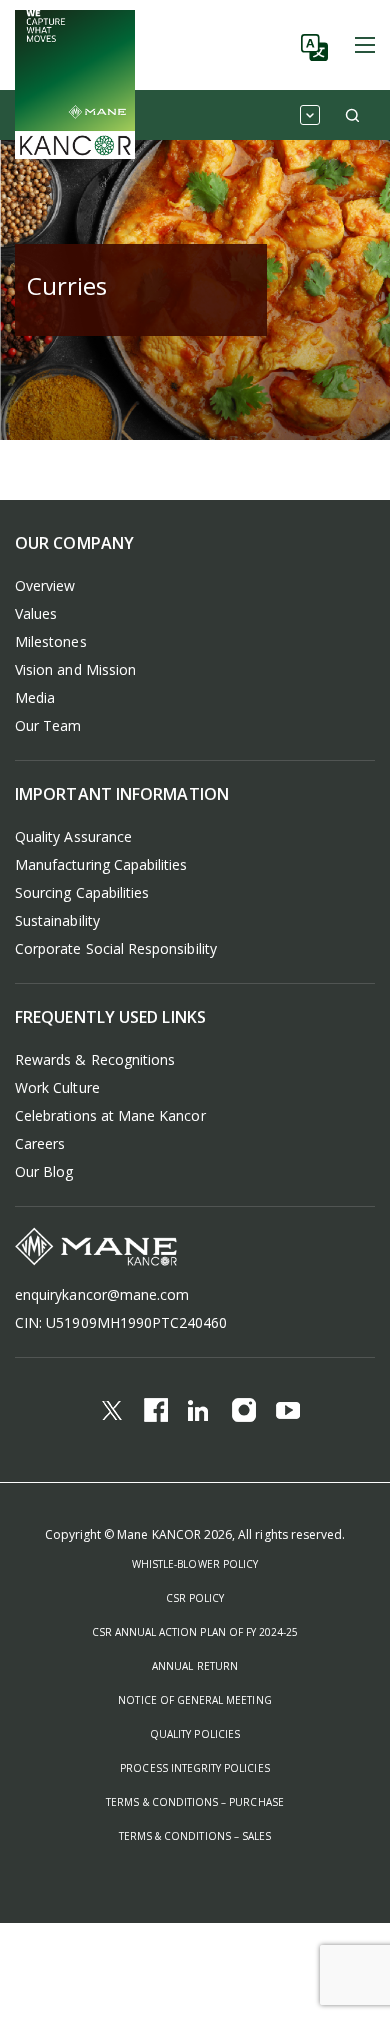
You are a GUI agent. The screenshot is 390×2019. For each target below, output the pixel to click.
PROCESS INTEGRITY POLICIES (194, 1768)
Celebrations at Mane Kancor (110, 1115)
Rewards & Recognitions (95, 1059)
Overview (45, 585)
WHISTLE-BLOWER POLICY (195, 1564)
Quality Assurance (73, 836)
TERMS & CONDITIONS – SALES (195, 1836)
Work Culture (57, 1087)
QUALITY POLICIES (195, 1734)
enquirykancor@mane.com (102, 1294)
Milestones (51, 641)
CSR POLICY (195, 1598)
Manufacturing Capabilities (101, 864)
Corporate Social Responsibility (116, 948)
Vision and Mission (75, 669)
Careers (40, 1143)
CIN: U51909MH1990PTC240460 (121, 1322)
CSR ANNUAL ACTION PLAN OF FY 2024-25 (195, 1632)
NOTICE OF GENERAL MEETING (194, 1700)
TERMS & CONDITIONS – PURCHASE (194, 1802)
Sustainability (57, 920)
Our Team (48, 725)
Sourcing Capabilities (82, 892)
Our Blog (44, 1171)
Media (35, 697)
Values (36, 613)
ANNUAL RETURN (195, 1666)
